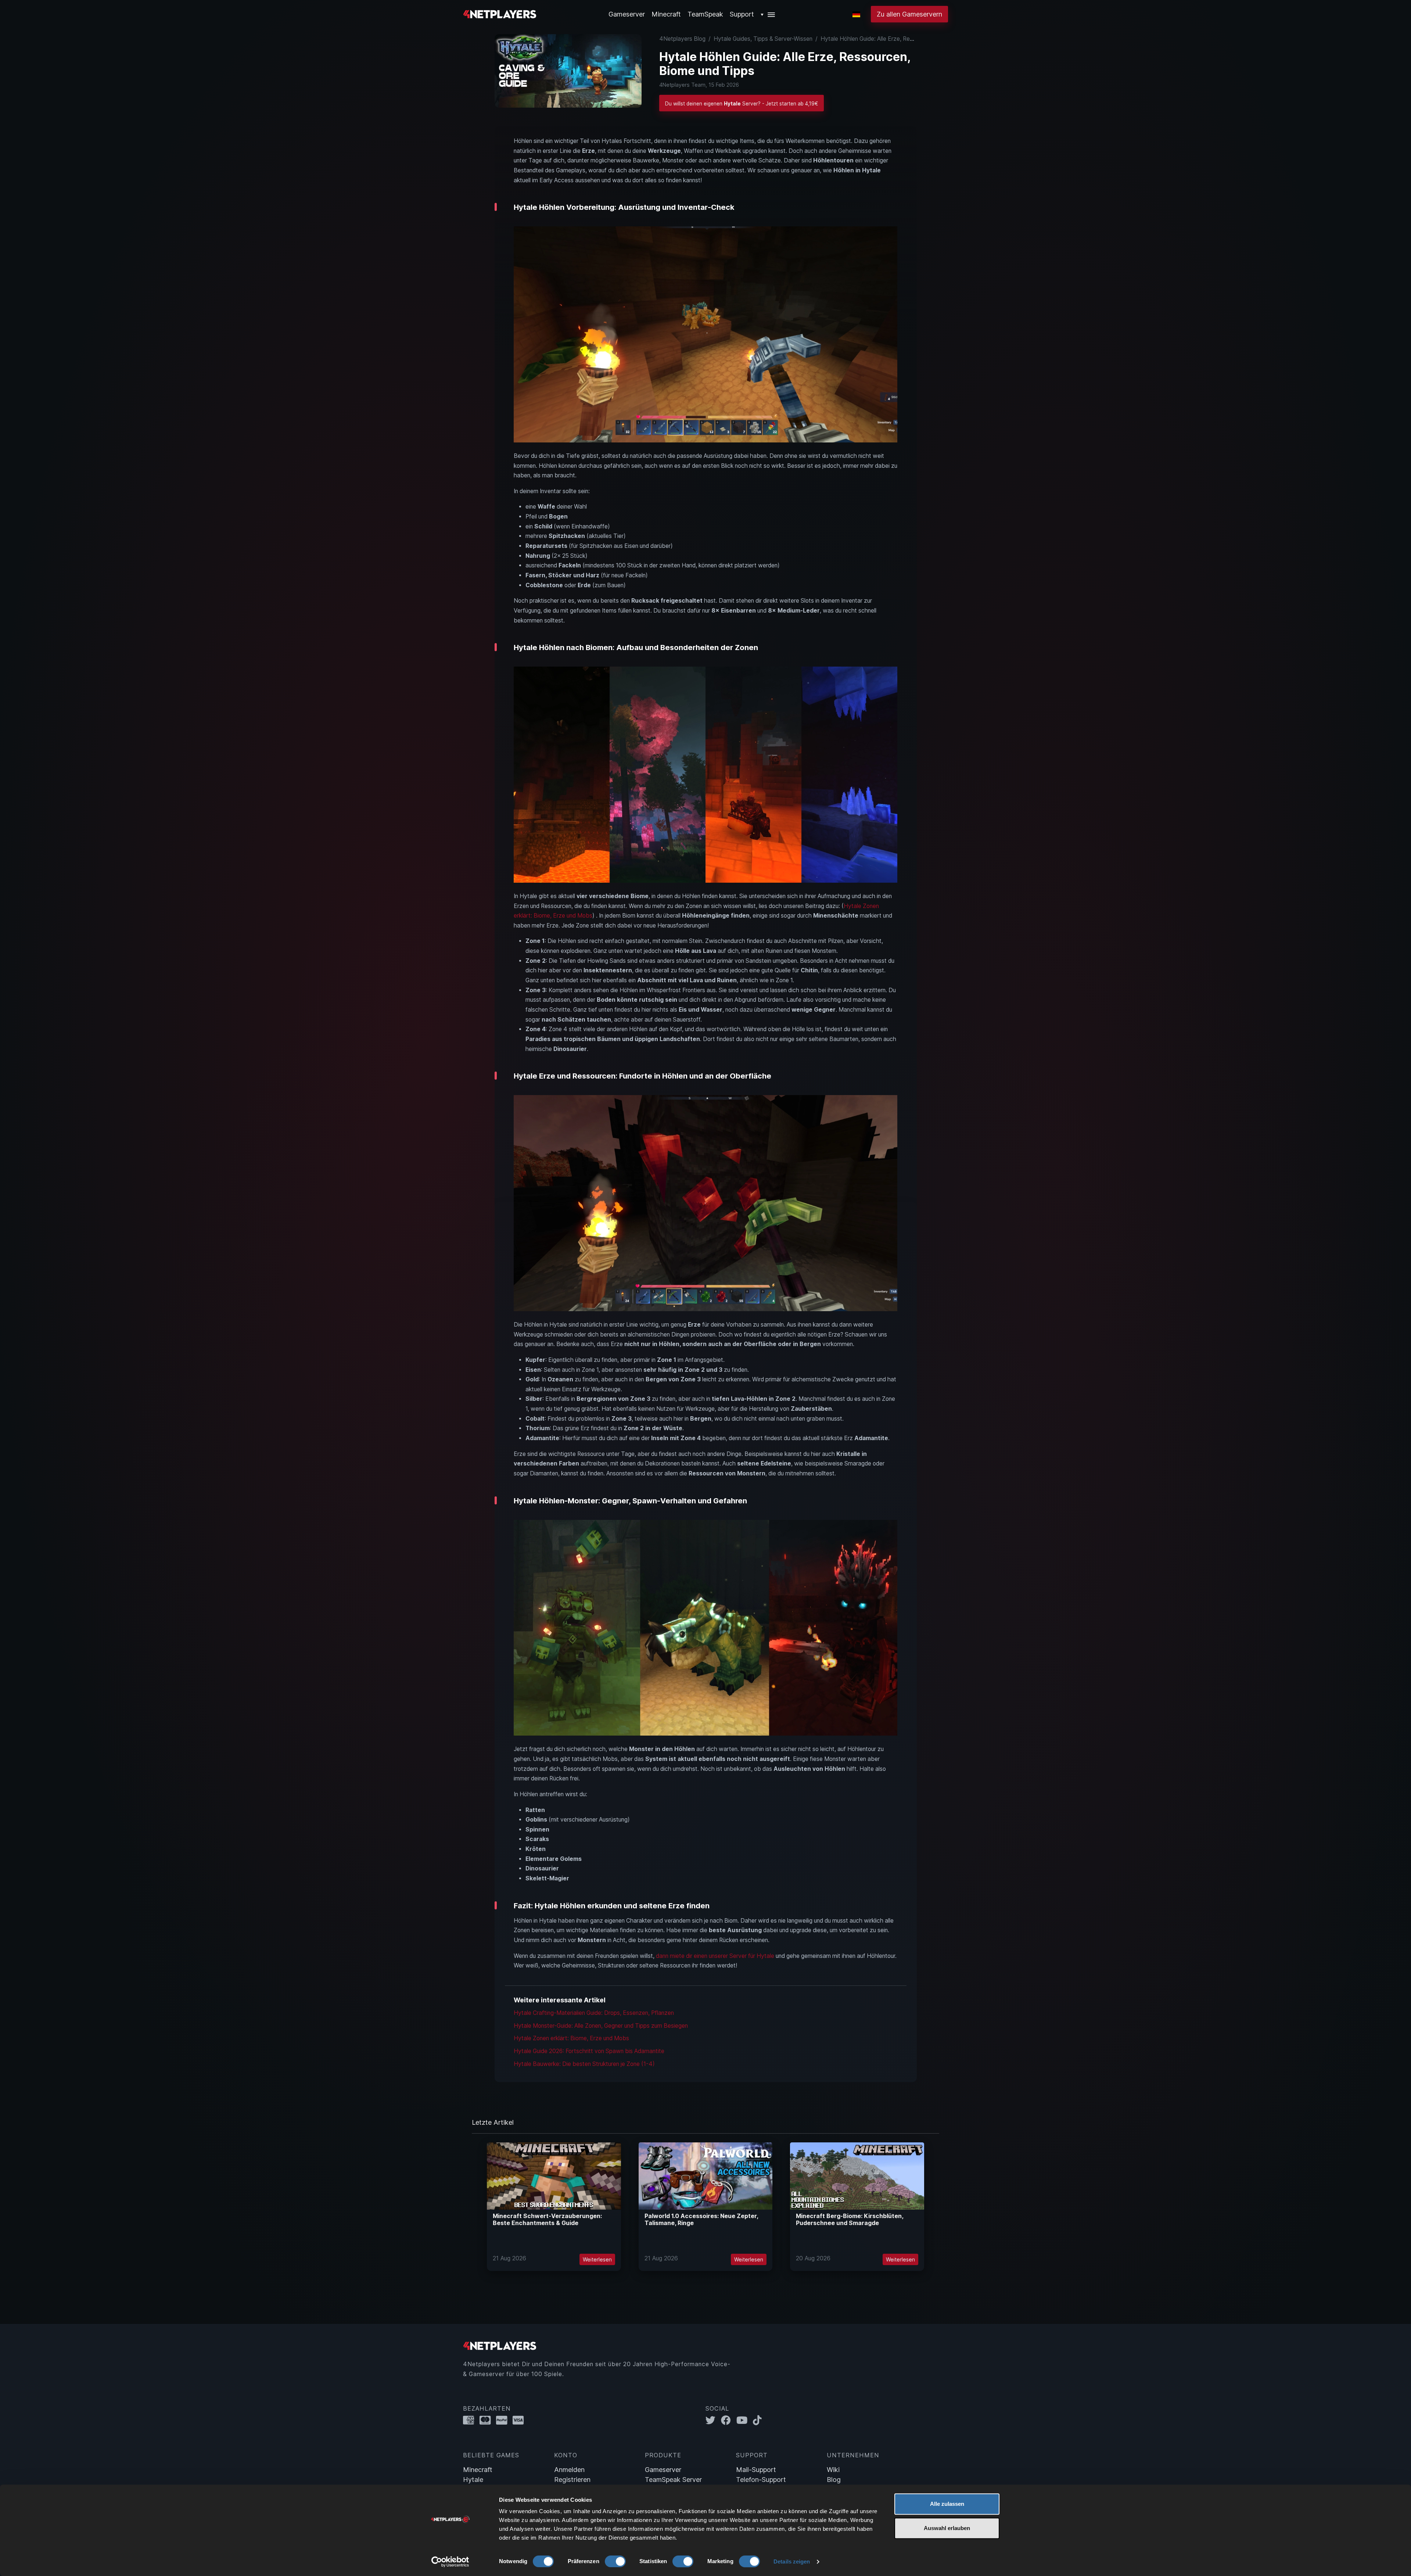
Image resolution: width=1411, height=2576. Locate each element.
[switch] (615, 2561)
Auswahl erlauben (947, 2528)
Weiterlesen (597, 2259)
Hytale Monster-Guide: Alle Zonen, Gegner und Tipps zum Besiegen (601, 2026)
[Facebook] (729, 2420)
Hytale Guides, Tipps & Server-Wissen (763, 39)
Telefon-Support (761, 2480)
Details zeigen (792, 2561)
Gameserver (663, 2470)
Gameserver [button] (627, 14)
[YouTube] (745, 2420)
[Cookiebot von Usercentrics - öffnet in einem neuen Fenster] (450, 2562)
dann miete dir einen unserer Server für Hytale (715, 1956)
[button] (768, 14)
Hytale (473, 2480)
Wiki (833, 2470)
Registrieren (572, 2480)
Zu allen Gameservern (909, 14)
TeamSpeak (705, 14)
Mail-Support (756, 2470)
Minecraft (666, 14)
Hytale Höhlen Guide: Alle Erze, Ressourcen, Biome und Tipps (900, 39)
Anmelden (569, 2470)
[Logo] (500, 13)
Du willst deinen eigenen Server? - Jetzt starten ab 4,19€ (742, 104)
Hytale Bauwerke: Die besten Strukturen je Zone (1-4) (584, 2064)
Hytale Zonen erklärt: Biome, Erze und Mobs (571, 2038)
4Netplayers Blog (682, 39)
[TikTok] (759, 2420)
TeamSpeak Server (673, 2480)
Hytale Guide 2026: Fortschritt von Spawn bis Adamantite (589, 2051)
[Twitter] (713, 2420)
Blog (834, 2480)
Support (742, 14)
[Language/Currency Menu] (856, 14)
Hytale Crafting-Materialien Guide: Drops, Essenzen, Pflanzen (594, 2013)
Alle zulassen (947, 2504)
